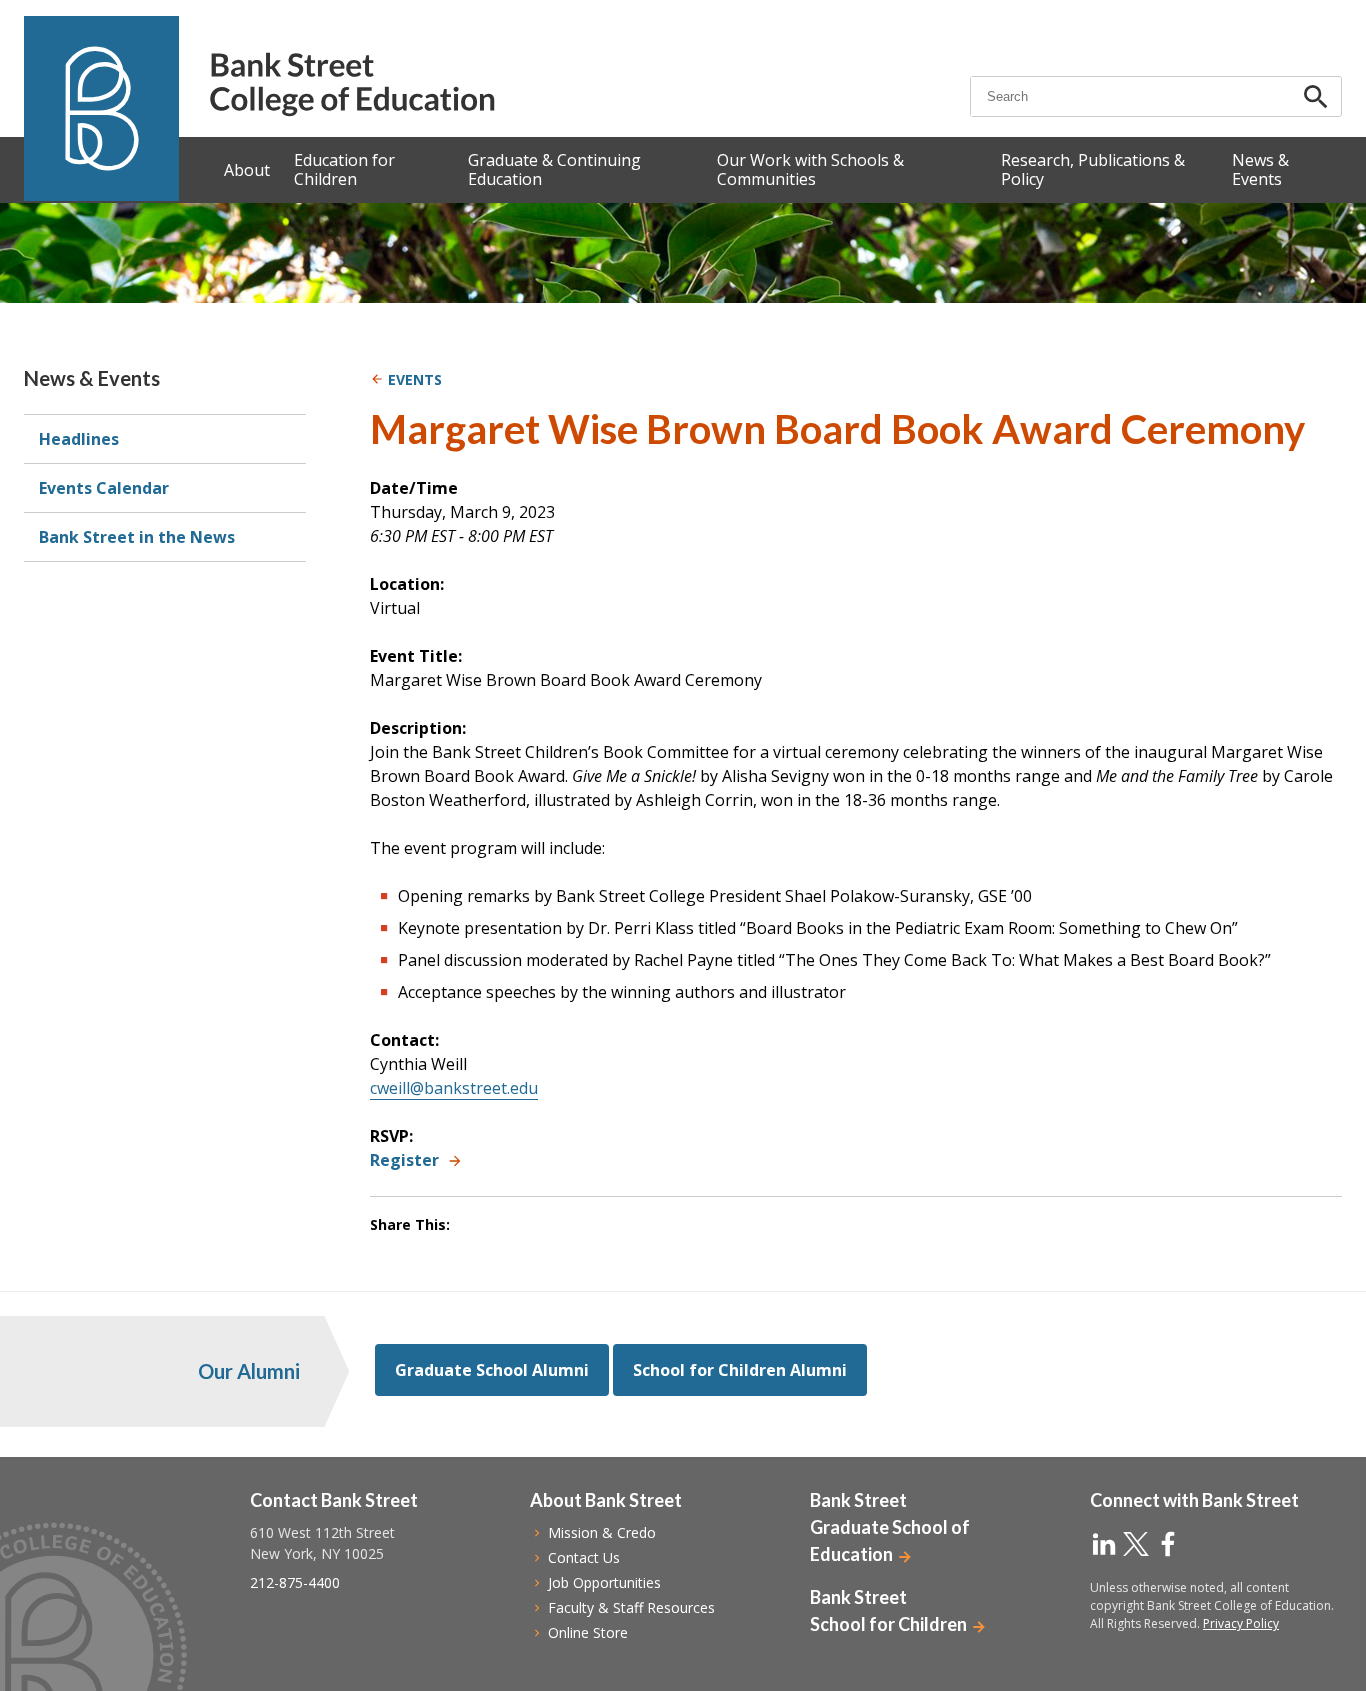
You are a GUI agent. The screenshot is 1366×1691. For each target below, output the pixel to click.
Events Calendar (104, 488)
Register (404, 1160)
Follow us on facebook (1168, 1544)
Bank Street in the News (137, 537)
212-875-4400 (295, 1582)
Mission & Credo (602, 1532)
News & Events (92, 378)
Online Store (588, 1632)
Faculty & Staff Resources (631, 1607)
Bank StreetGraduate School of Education (890, 1527)
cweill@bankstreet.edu (454, 1088)
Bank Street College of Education (351, 84)
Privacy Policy (1241, 1623)
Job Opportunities (604, 1582)
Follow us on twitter (1136, 1544)
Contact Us (584, 1557)
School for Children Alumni (740, 1370)
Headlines (79, 439)
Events (415, 379)
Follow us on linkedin (1104, 1544)
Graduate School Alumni (492, 1370)
